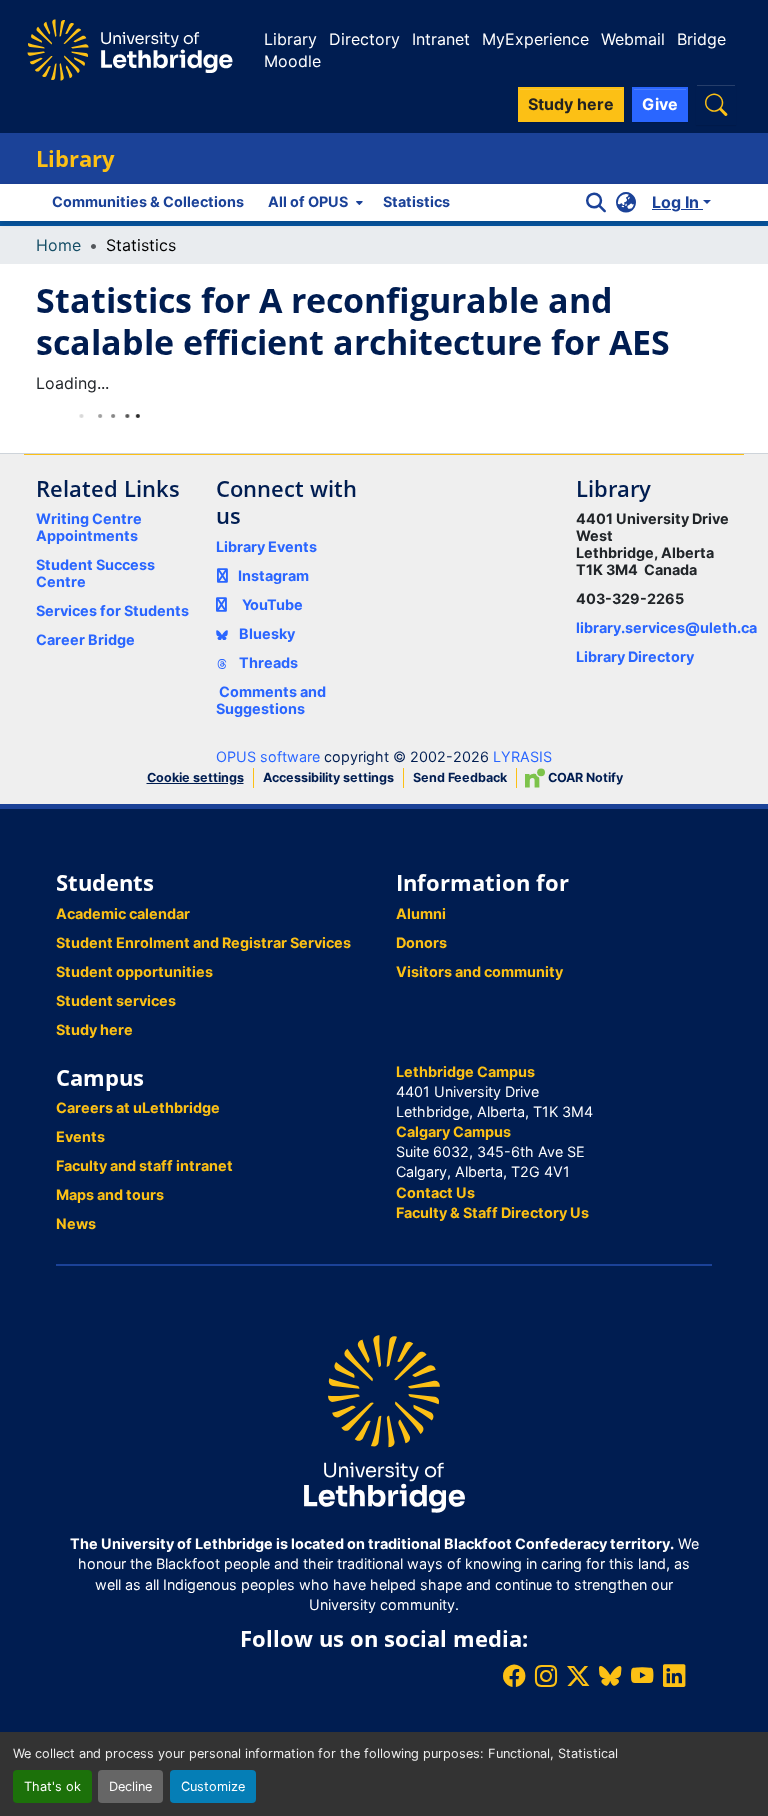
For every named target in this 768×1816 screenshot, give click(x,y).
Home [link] (58, 245)
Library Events (266, 546)
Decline (130, 1786)
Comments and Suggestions (271, 700)
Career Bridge (85, 639)
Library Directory (635, 656)
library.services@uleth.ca (666, 627)
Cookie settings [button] (195, 777)
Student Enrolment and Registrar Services (203, 942)
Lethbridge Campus (465, 1071)
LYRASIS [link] (522, 756)
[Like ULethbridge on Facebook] (514, 1675)
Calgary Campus (453, 1131)
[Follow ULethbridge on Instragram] (546, 1675)
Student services (116, 1000)
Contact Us (435, 1192)
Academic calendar (123, 913)
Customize (213, 1786)
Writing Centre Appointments (89, 527)
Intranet (441, 39)
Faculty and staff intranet (144, 1165)
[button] (716, 104)
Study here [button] (571, 104)
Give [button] (660, 104)
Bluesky (265, 633)
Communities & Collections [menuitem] (148, 201)
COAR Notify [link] (584, 777)
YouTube (272, 604)
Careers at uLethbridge (138, 1107)
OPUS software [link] (268, 756)
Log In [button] (677, 202)
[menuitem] (313, 202)
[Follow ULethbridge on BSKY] (610, 1675)
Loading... (72, 383)
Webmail (633, 39)
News (76, 1223)
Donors (421, 942)
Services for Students (112, 610)
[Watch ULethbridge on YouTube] (642, 1675)
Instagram (273, 575)
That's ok (52, 1786)
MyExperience (535, 39)
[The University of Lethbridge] (384, 1422)
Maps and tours (110, 1194)
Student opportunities (134, 971)
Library (290, 39)
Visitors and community (479, 971)
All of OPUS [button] (308, 201)
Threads (267, 662)
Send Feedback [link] (460, 777)
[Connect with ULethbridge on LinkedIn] (674, 1675)
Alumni (421, 913)
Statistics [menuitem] (416, 201)
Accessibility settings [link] (328, 777)
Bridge (701, 39)
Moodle (292, 61)
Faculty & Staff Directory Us (492, 1212)
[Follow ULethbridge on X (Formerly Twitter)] (578, 1675)
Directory (364, 39)
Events (80, 1136)
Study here (94, 1029)
